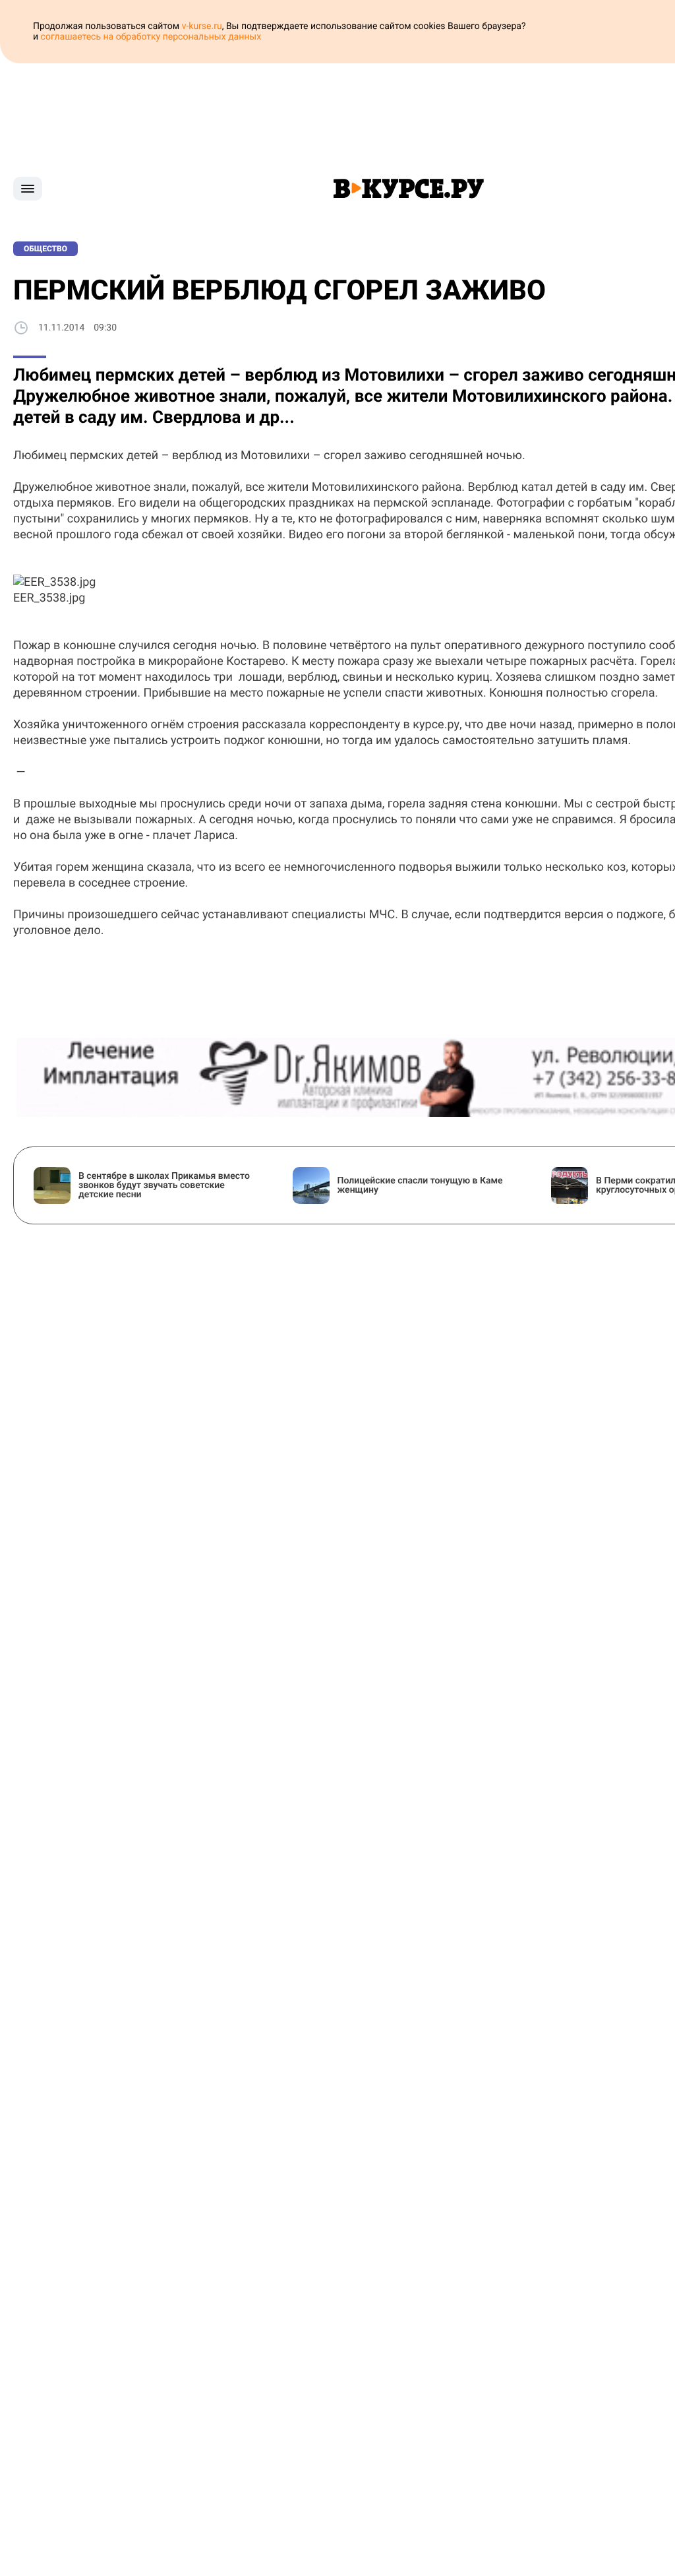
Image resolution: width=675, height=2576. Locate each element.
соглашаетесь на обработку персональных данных (151, 37)
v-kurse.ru (202, 26)
